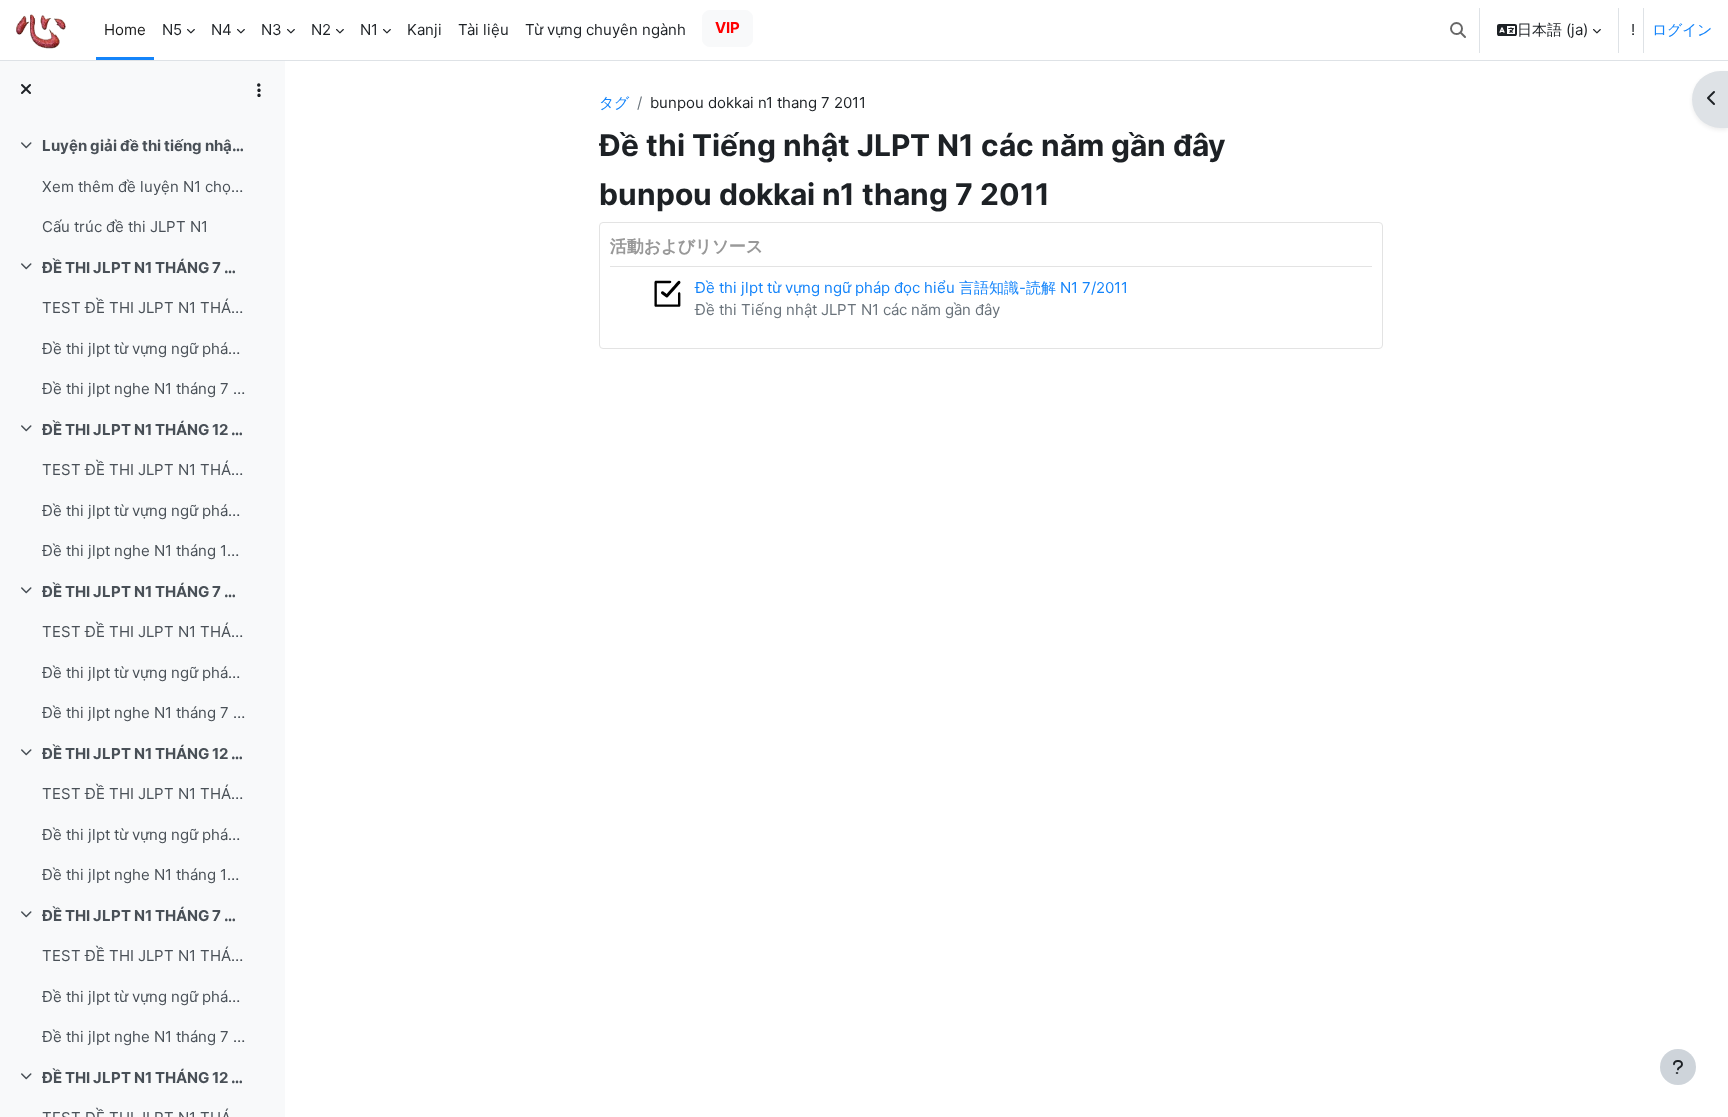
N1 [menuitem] (369, 29)
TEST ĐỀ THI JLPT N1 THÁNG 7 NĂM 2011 (143, 631)
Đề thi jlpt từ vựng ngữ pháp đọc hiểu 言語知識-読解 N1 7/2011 (143, 672)
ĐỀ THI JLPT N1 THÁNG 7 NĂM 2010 (143, 267)
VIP (727, 27)
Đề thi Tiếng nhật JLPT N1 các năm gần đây (847, 309)
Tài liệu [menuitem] (483, 29)
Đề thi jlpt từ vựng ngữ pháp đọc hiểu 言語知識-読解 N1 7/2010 (143, 348)
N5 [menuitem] (172, 29)
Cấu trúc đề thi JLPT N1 (125, 226)
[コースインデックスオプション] (259, 90)
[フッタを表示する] (1678, 1067)
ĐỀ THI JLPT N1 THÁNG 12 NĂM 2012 (143, 1077)
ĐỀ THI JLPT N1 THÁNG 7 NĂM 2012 (143, 915)
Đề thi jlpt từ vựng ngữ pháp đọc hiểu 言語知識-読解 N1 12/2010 (143, 510)
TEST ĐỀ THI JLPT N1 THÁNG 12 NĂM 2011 (143, 793)
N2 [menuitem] (321, 29)
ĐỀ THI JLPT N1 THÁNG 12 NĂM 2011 (143, 753)
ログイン (1682, 29)
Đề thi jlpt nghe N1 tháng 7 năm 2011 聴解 (143, 712)
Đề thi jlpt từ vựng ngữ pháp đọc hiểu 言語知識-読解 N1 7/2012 (143, 996)
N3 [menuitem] (271, 29)
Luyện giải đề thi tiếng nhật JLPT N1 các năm (143, 145)
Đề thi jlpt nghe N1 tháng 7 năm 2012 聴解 (143, 1036)
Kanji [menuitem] (424, 29)
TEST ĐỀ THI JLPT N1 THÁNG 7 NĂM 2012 (143, 955)
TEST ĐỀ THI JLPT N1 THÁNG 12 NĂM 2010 (143, 469)
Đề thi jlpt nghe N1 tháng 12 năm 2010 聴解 (143, 550)
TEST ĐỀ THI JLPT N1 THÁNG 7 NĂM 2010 (143, 307)
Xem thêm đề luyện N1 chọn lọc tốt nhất (143, 186)
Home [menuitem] (125, 29)
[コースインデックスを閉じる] (26, 90)
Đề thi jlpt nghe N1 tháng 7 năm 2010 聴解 (143, 388)
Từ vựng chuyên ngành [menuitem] (605, 29)
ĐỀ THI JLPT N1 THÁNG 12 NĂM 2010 (143, 429)
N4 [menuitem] (221, 29)
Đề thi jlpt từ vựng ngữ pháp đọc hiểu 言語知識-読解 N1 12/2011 (143, 834)
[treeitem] (142, 187)
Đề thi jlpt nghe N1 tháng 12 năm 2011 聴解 (143, 874)
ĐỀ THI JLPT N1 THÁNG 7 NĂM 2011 (143, 591)
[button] (1458, 30)
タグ (614, 102)
